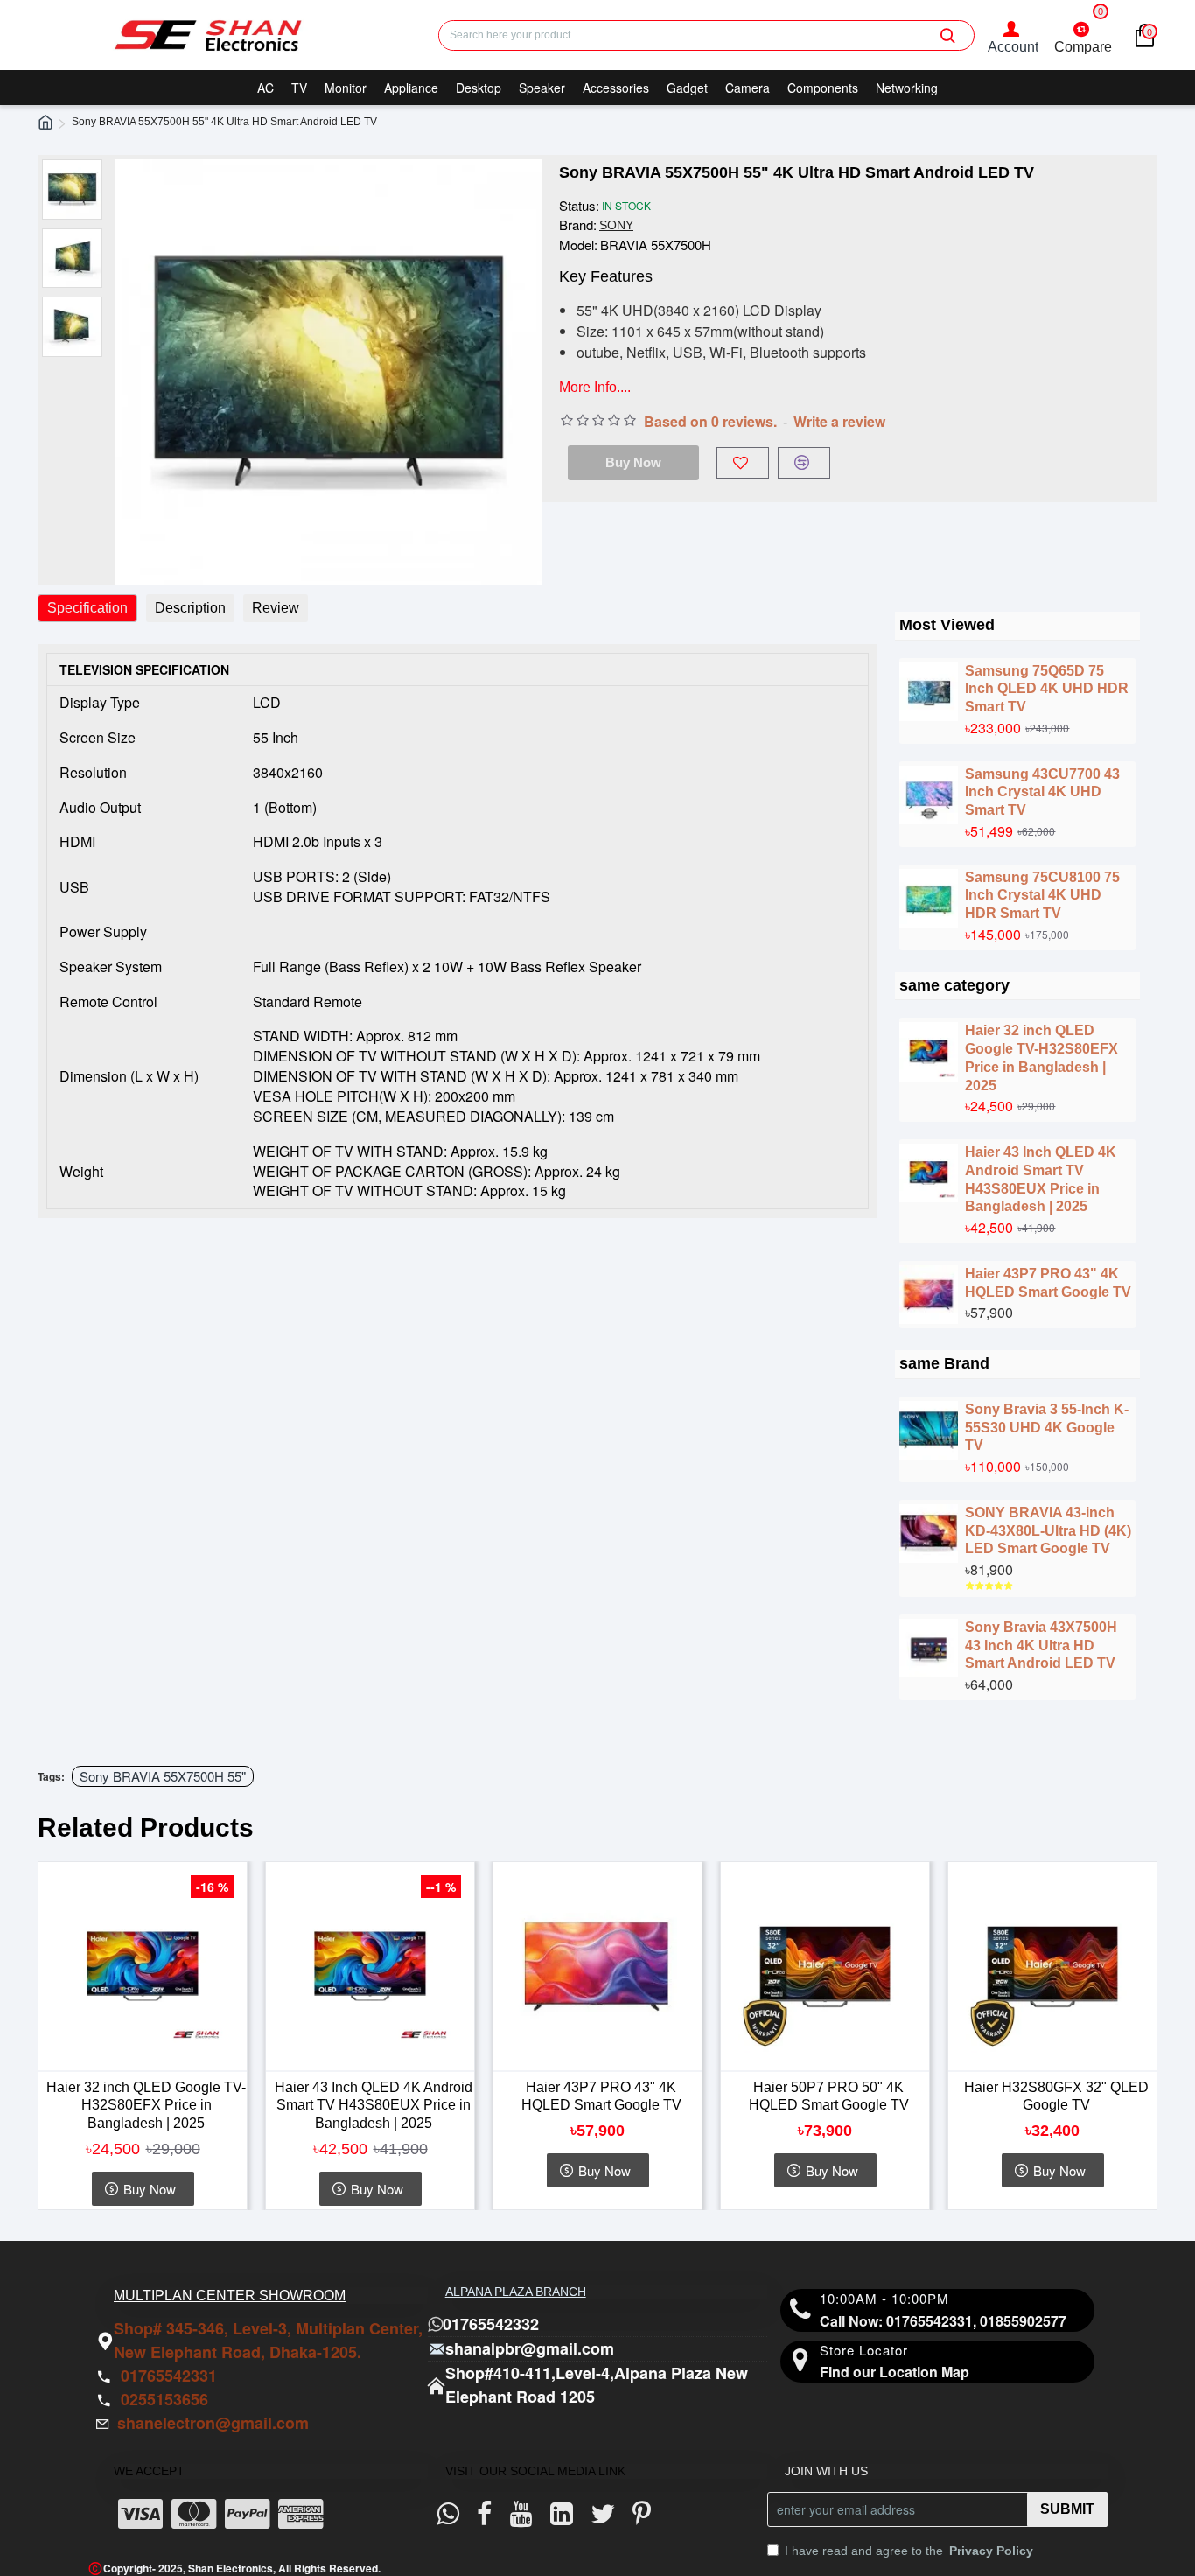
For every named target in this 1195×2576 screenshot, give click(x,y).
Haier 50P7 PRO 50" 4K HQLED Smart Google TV (829, 2096)
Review (276, 608)
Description (190, 608)
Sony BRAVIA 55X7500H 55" (163, 1776)
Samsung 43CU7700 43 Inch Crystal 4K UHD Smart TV (1042, 792)
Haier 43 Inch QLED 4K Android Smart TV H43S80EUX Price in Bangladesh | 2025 (1041, 1179)
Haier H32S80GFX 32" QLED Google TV (1056, 2096)
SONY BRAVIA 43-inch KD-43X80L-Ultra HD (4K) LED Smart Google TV (1048, 1531)
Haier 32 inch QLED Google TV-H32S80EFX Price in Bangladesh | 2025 (1041, 1057)
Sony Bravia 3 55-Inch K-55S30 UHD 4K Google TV (1047, 1428)
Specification (87, 608)
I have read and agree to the (909, 2551)
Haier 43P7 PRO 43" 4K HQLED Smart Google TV (1048, 1283)
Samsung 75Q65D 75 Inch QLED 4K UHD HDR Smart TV (1047, 689)
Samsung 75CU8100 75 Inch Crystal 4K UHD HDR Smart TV (1042, 896)
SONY (616, 225)
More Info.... (595, 387)
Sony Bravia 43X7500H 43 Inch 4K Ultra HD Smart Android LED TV (1041, 1645)
